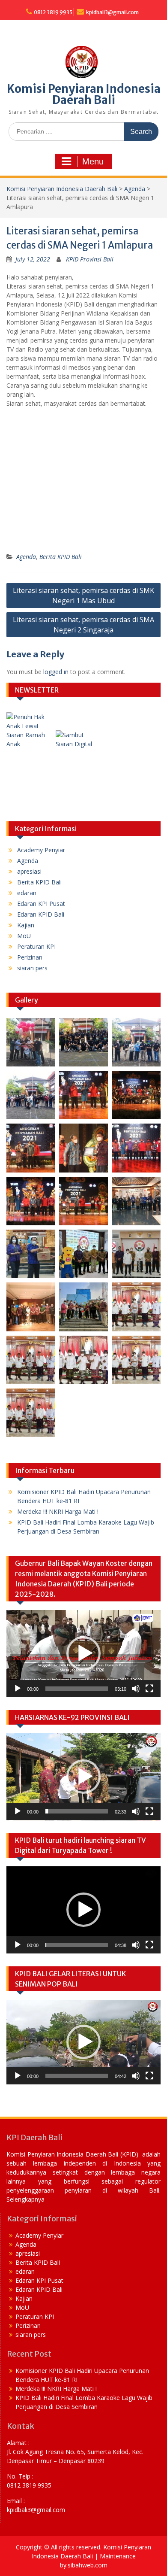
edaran (27, 893)
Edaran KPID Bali (41, 914)
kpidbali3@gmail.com (112, 12)
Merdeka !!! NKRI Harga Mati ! (58, 1511)
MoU (24, 936)
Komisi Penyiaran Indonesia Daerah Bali (84, 94)
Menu (93, 161)
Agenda (135, 189)
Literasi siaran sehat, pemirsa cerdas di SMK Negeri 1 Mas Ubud (83, 595)
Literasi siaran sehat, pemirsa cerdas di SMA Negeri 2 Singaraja (83, 625)
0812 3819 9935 (53, 12)
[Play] (18, 1689)
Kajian (26, 925)
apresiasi (29, 871)
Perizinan (30, 957)
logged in (56, 672)
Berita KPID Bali (61, 557)
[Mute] (136, 1689)
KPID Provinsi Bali (90, 259)
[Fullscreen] (149, 1689)
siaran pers (32, 968)
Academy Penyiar (41, 850)
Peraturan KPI (36, 946)
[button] (83, 1653)
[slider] (77, 1689)
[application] (83, 1654)
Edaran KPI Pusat (41, 904)
